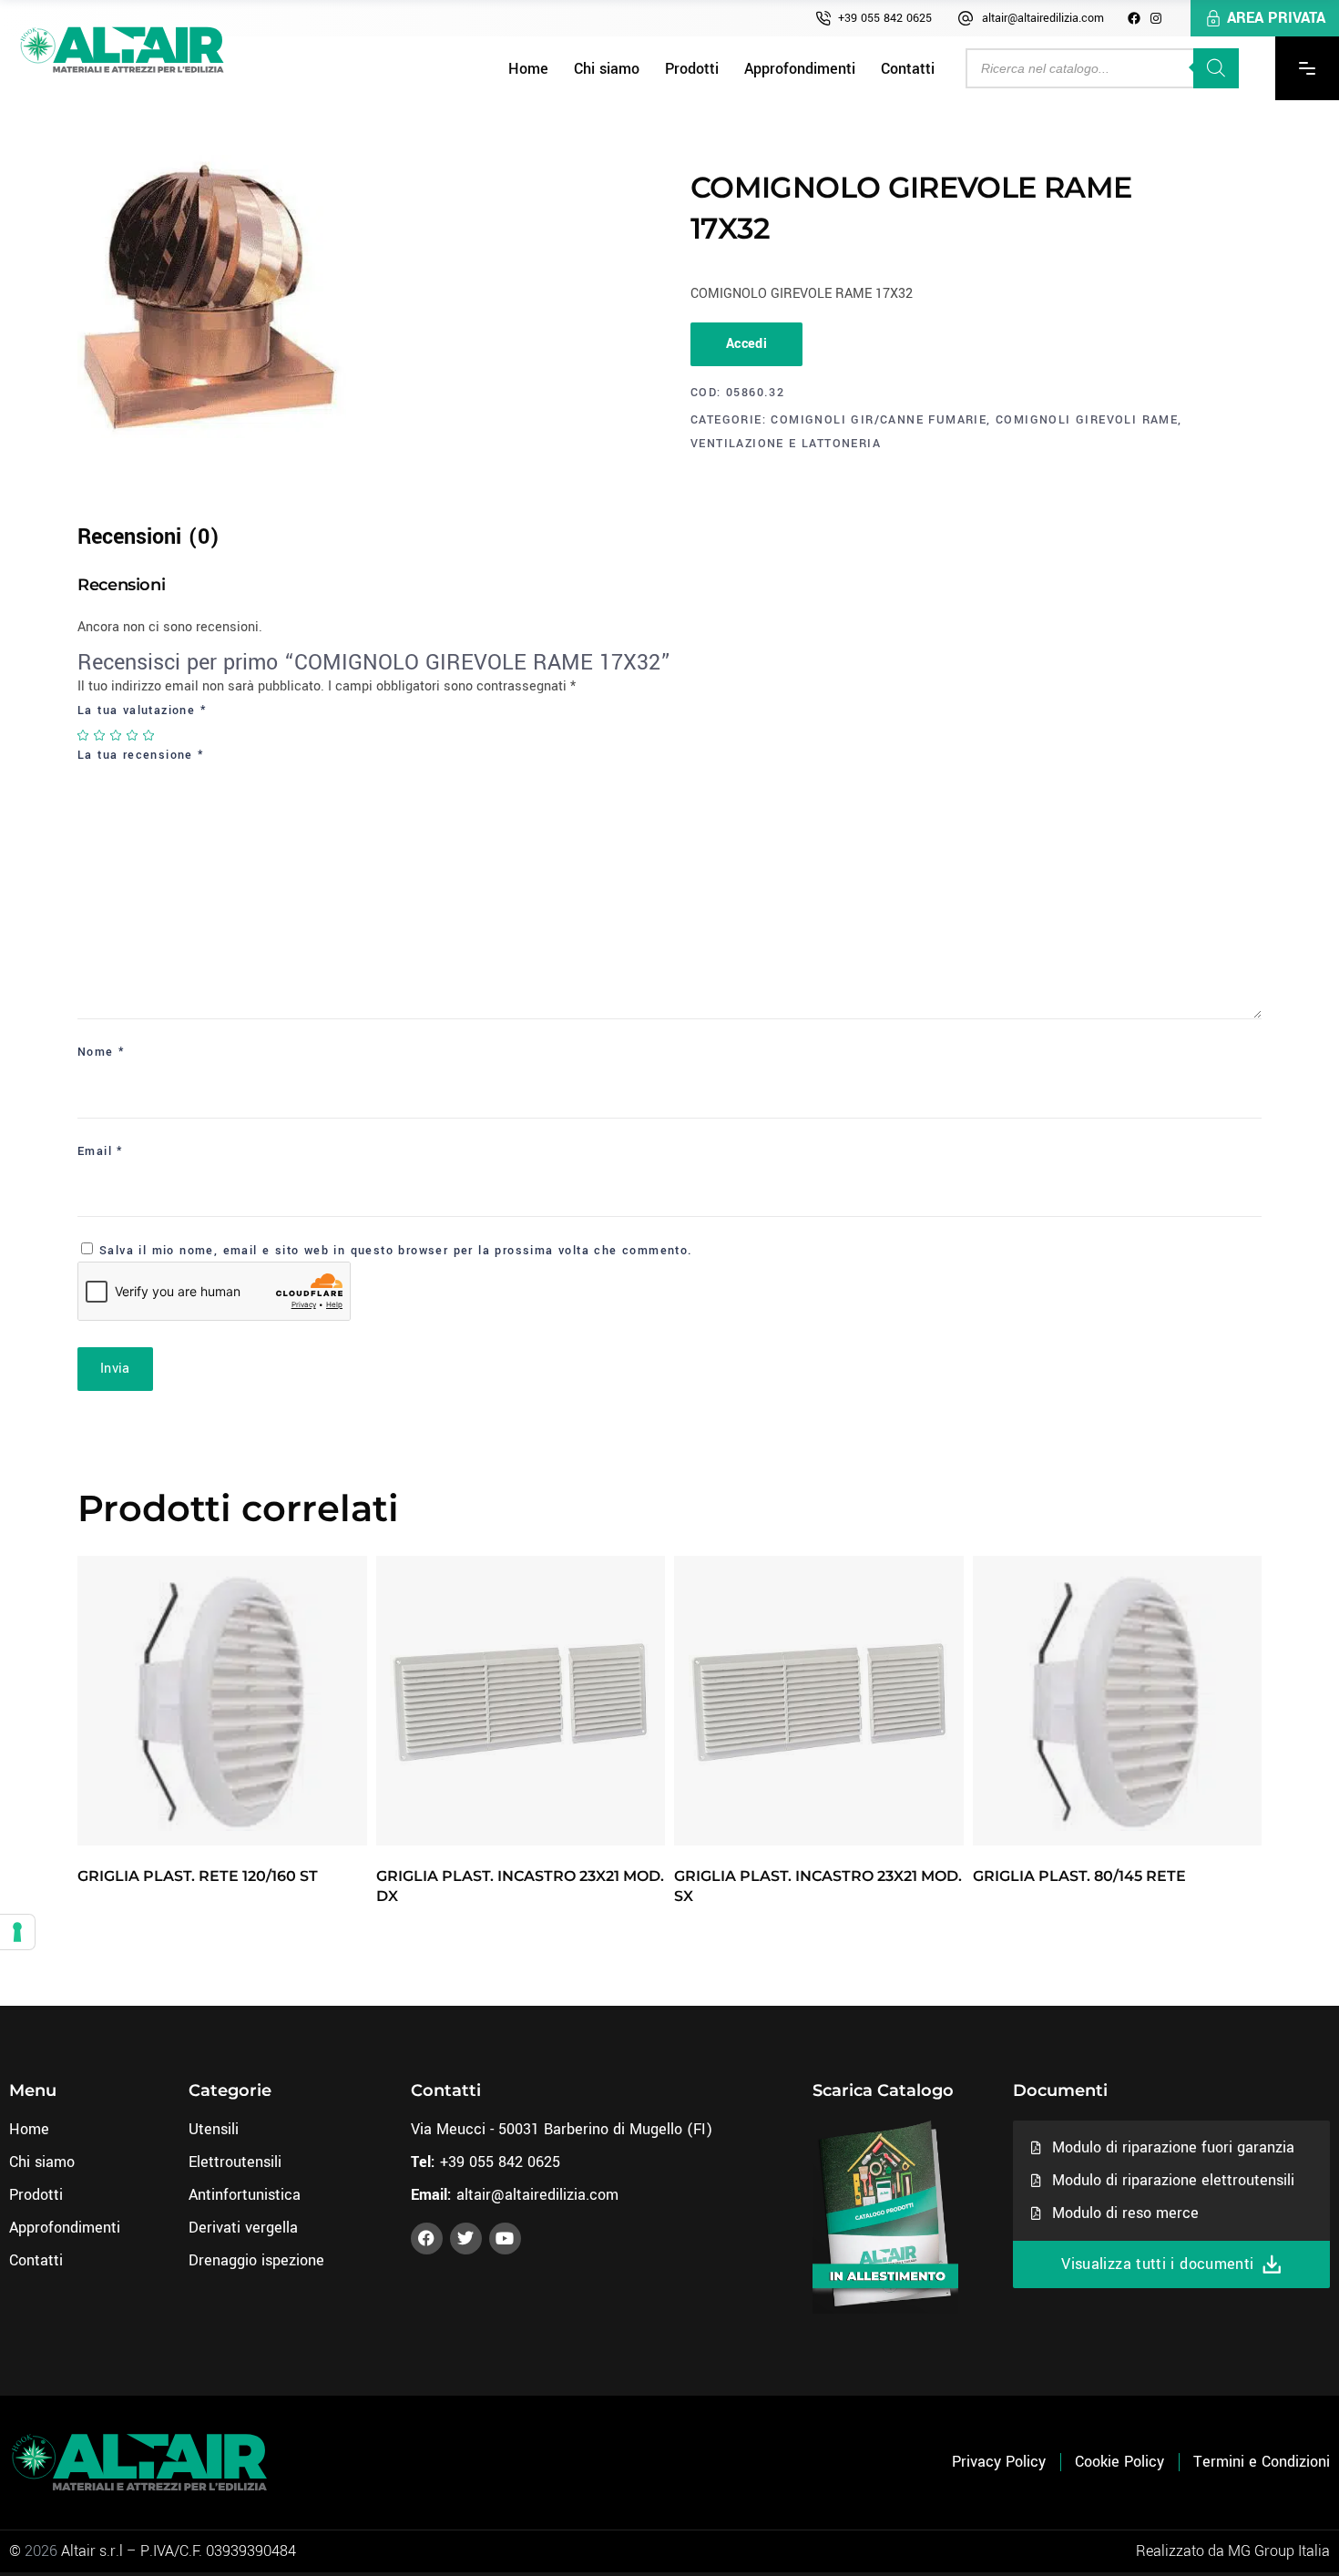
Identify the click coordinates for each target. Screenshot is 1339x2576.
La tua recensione (141, 755)
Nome (101, 1052)
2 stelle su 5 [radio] (100, 735)
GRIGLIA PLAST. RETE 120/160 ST (198, 1876)
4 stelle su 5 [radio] (133, 735)
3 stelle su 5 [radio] (117, 735)
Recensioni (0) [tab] (148, 537)
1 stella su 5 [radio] (84, 735)
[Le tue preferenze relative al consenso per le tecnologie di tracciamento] (17, 1932)
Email (101, 1151)
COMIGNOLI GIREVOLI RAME (1087, 420)
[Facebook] (1134, 18)
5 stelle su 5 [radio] (149, 735)
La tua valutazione (142, 710)
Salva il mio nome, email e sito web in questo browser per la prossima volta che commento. (396, 1251)
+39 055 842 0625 (885, 18)
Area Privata (1276, 18)
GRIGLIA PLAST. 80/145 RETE (1079, 1876)
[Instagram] (1156, 18)
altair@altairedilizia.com (1043, 18)
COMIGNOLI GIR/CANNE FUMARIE (879, 420)
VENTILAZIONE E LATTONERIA (786, 444)
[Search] (1216, 68)
